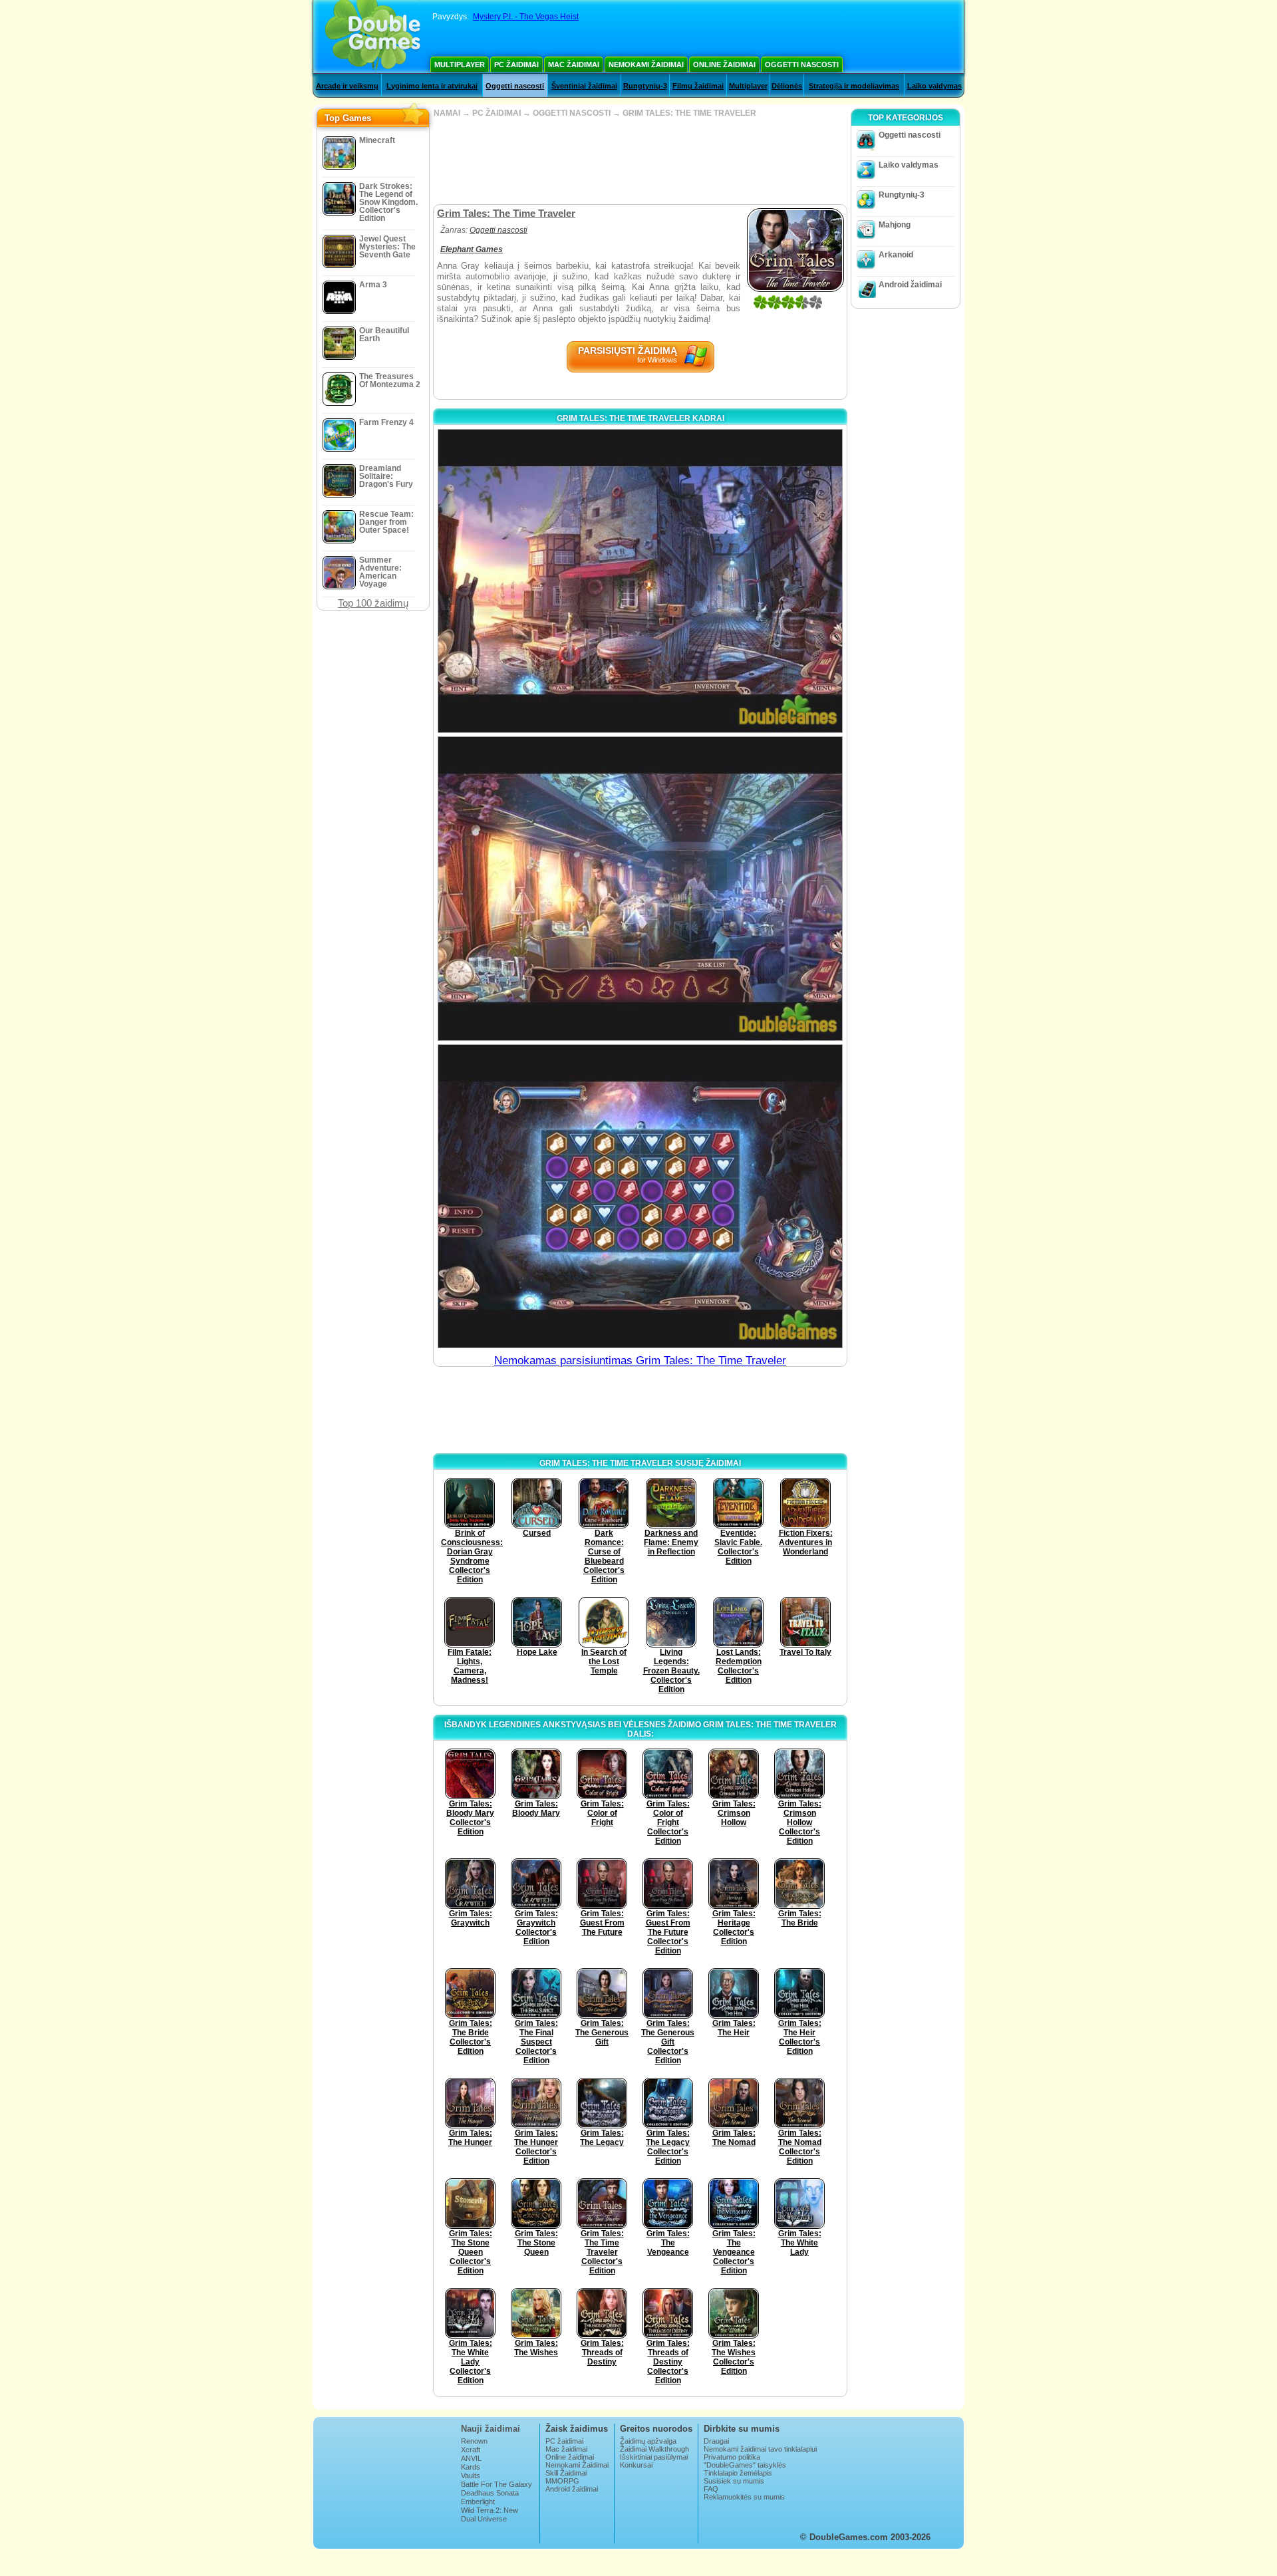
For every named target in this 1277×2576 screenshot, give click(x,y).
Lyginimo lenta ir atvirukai (432, 86)
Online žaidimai (724, 65)
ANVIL (471, 2458)
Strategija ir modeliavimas (854, 86)
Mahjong (895, 225)
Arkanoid (896, 255)
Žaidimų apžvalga (648, 2441)
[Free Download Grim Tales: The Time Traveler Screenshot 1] (640, 581)
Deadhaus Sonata (490, 2493)
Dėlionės (787, 86)
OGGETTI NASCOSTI (572, 113)
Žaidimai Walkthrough (654, 2449)
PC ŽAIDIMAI (497, 113)
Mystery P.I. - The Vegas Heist (526, 17)
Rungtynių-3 (645, 86)
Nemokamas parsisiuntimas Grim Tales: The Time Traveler (640, 1360)
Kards (471, 2467)
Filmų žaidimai (698, 86)
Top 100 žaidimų (373, 603)
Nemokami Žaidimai (646, 65)
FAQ (711, 2489)
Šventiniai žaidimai (584, 86)
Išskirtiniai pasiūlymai (654, 2457)
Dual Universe (484, 2519)
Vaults (471, 2476)
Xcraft (471, 2450)
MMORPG (562, 2481)
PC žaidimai (516, 65)
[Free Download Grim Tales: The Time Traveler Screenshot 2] (640, 888)
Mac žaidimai (574, 65)
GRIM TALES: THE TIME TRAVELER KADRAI (640, 418)
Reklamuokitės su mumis (744, 2497)
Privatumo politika (732, 2457)
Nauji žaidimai (491, 2429)
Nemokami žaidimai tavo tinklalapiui (760, 2449)
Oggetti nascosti (802, 65)
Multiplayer (460, 65)
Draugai (716, 2441)
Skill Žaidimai (566, 2473)
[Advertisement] (640, 161)
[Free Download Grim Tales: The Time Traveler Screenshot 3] (640, 1196)
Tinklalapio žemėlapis (738, 2473)
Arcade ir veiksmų (347, 86)
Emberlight (478, 2502)
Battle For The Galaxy (497, 2484)
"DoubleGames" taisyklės (745, 2465)
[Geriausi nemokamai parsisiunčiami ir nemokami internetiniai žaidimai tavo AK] (373, 37)
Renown (474, 2441)
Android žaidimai (910, 285)
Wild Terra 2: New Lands (490, 2514)
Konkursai (636, 2465)
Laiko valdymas (934, 86)
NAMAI (447, 113)
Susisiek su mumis (734, 2481)
